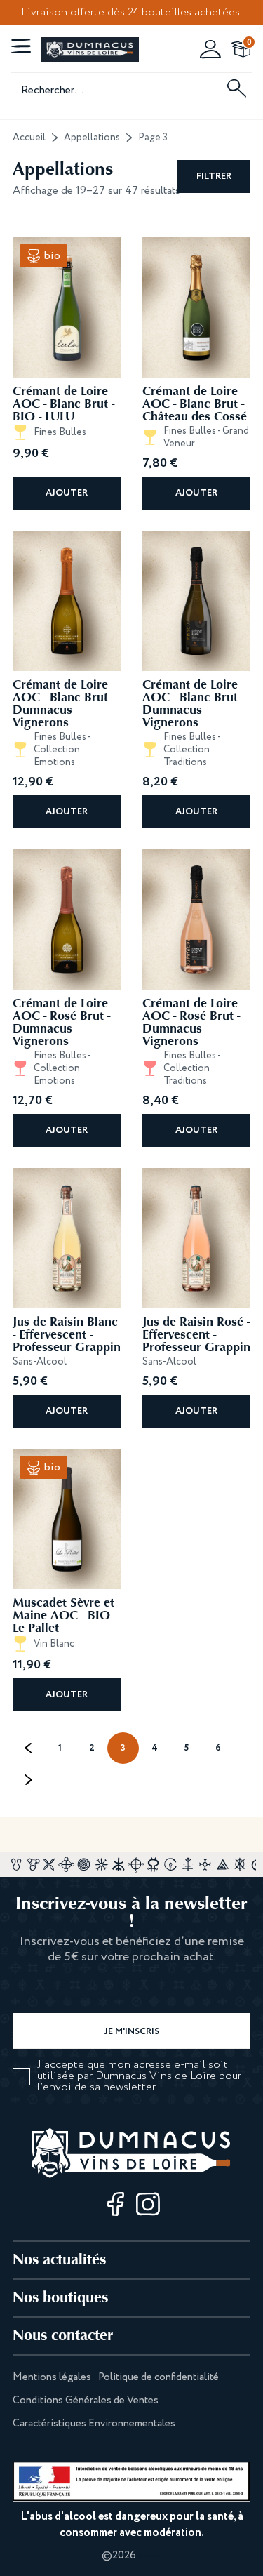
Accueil (29, 138)
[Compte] (210, 49)
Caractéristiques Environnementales (94, 2424)
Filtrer (214, 177)
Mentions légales (52, 2377)
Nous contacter (63, 2335)
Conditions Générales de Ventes (86, 2401)
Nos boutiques (60, 2297)
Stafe (150, 2556)
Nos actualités (59, 2259)
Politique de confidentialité (159, 2377)
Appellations (92, 138)
